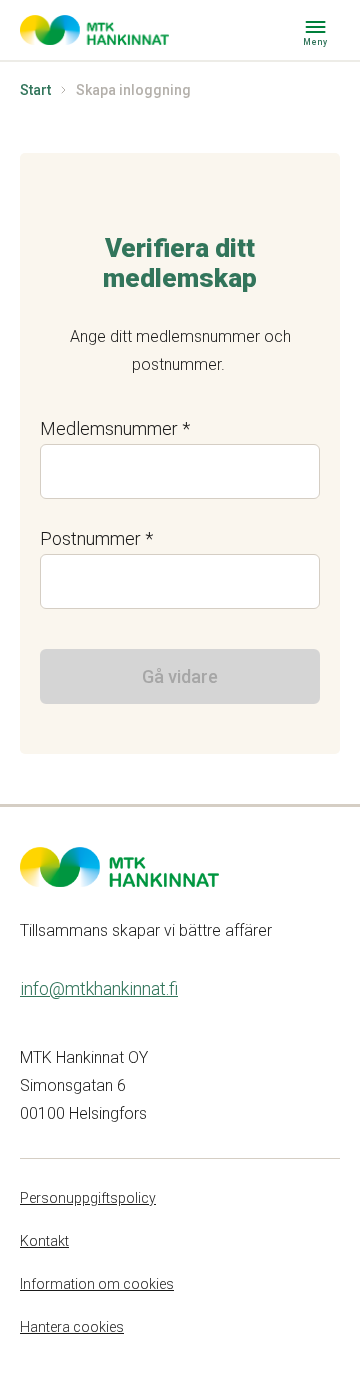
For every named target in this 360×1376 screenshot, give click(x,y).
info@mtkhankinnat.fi (99, 988)
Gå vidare (180, 676)
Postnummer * (96, 539)
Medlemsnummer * (115, 429)
